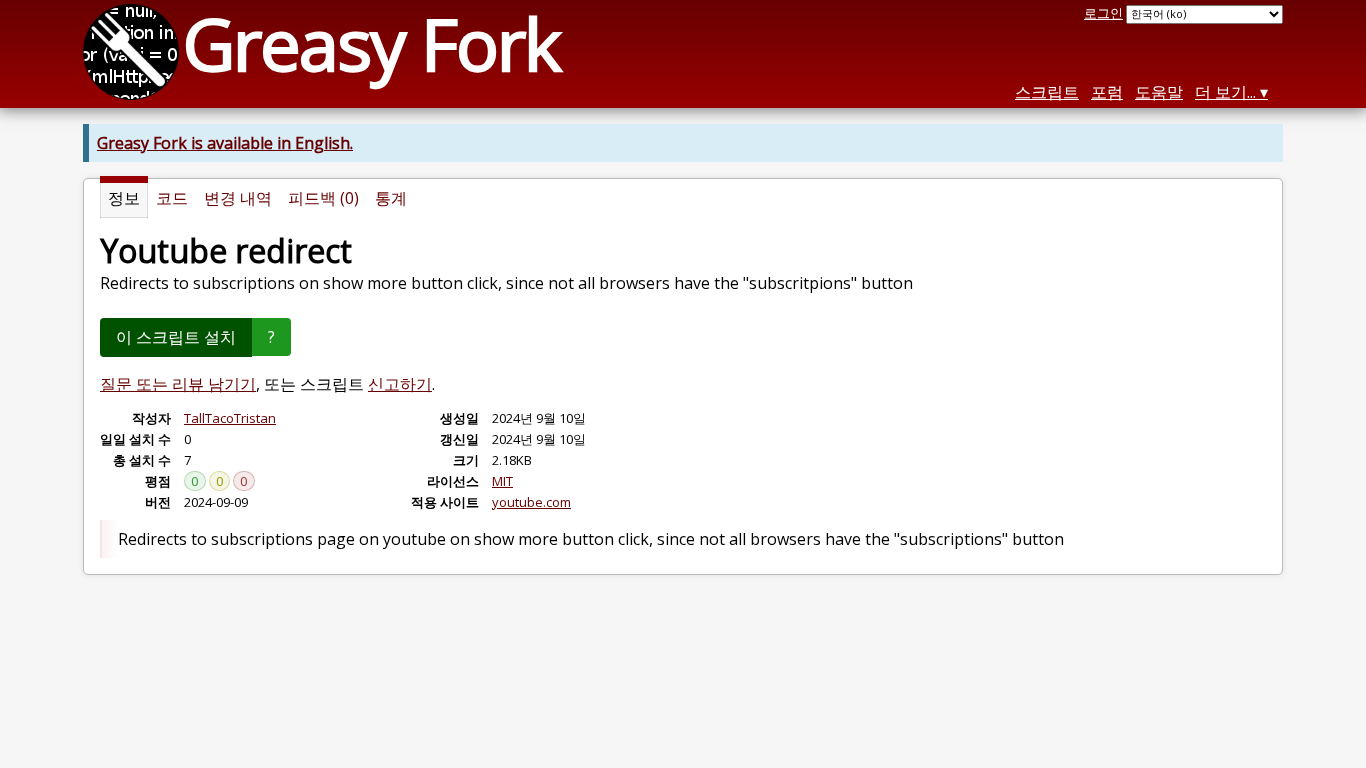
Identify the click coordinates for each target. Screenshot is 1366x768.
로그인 (1103, 13)
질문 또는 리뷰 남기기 (178, 384)
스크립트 (1047, 92)
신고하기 (400, 384)
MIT (502, 481)
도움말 (1159, 92)
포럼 (1107, 92)
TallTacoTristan (230, 418)
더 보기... (1225, 92)
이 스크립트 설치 (176, 337)
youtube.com (531, 502)
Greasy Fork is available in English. (225, 143)
